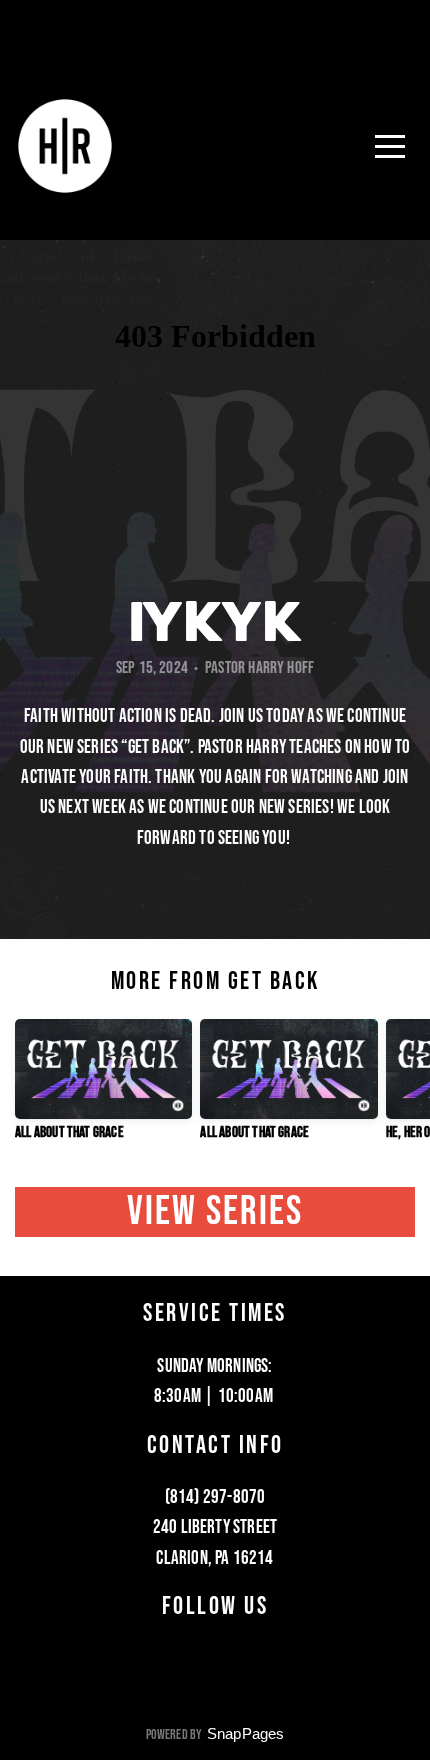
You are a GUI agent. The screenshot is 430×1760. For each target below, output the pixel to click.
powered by (215, 1734)
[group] (103, 1088)
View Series (215, 1211)
